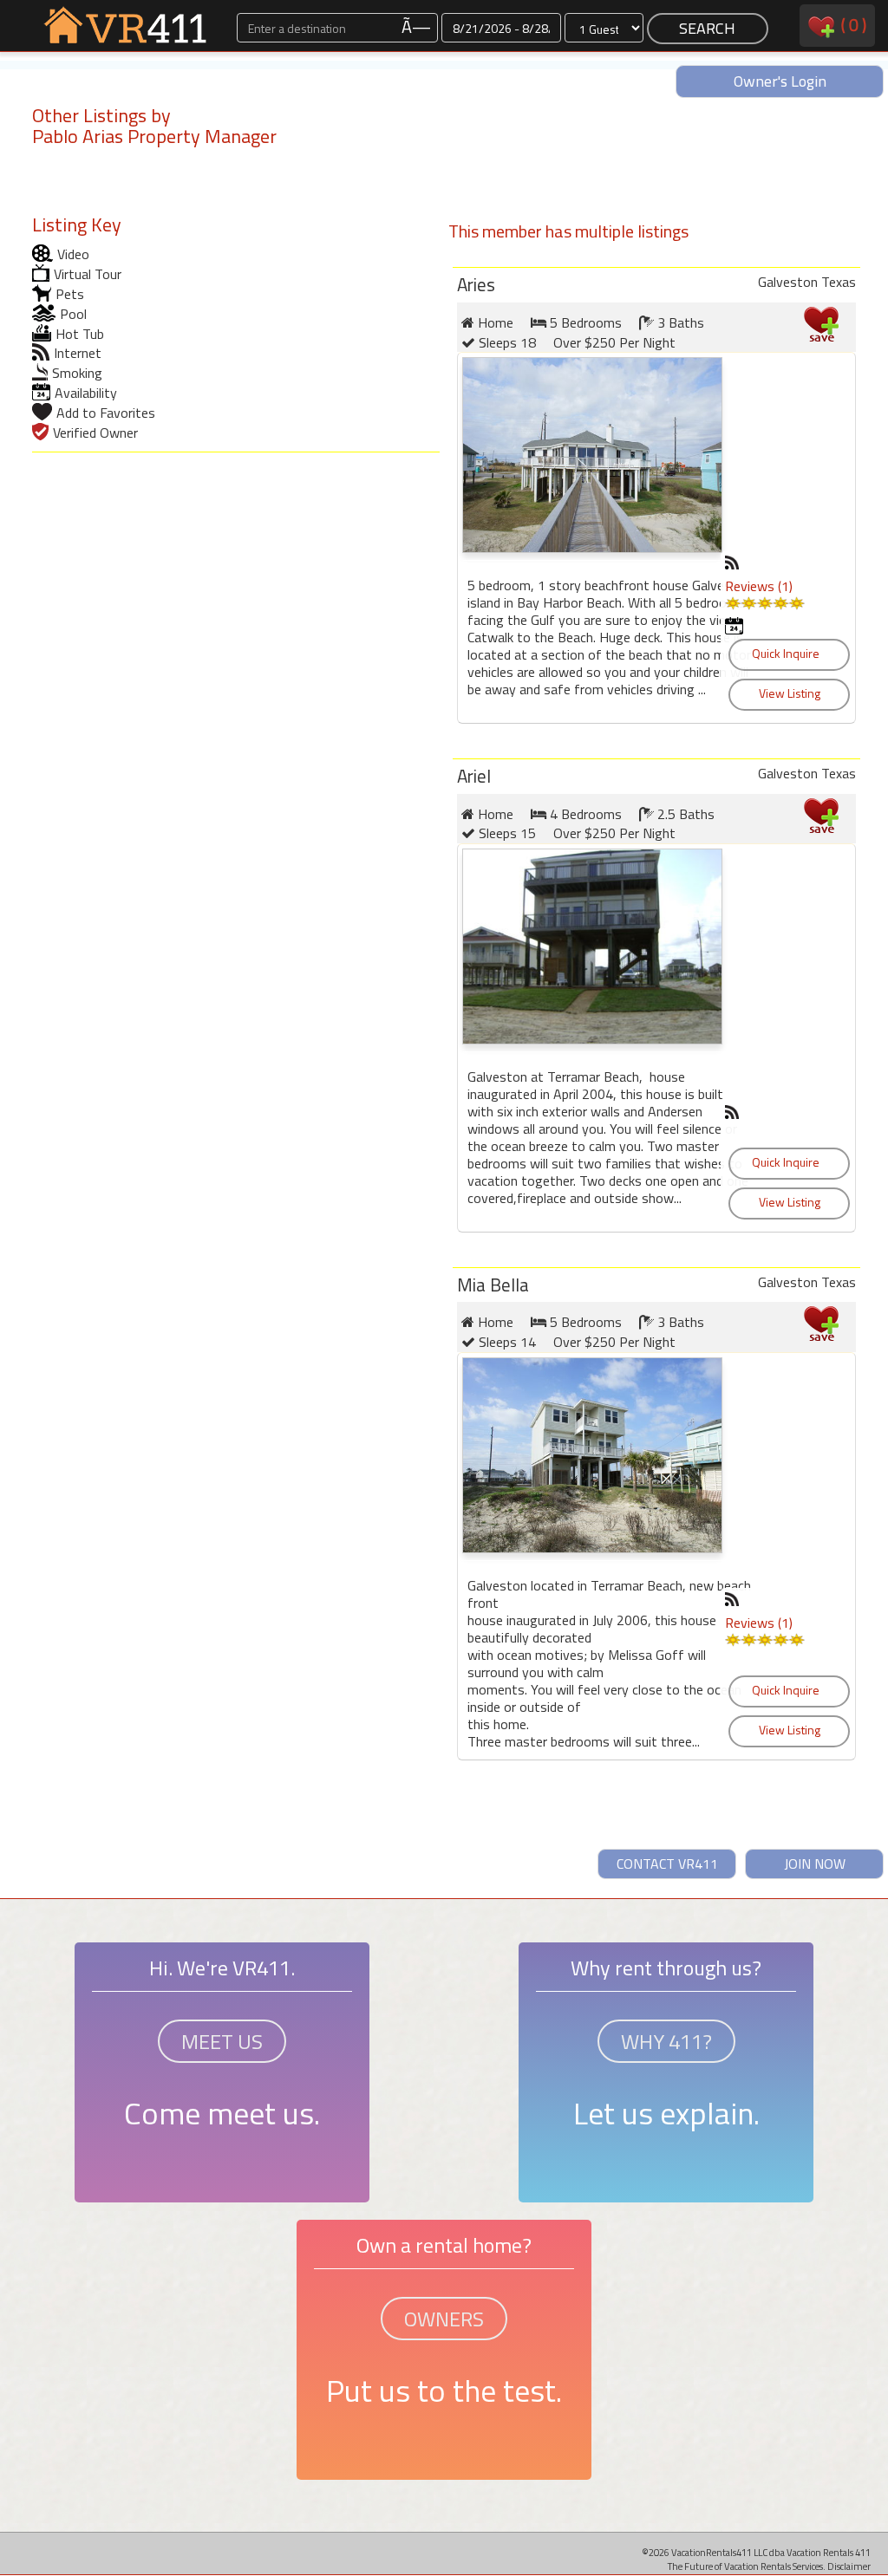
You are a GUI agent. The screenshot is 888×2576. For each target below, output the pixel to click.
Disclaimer (849, 2566)
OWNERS (444, 2319)
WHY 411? (666, 2041)
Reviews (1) (759, 586)
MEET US (222, 2041)
